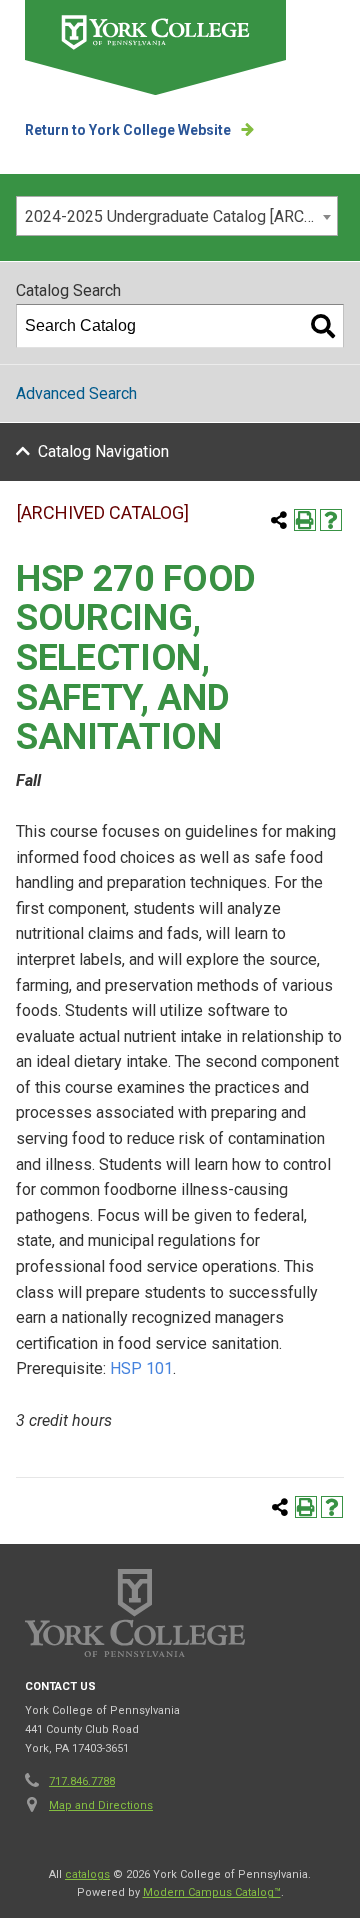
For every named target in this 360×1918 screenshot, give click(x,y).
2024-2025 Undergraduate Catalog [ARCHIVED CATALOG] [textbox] (181, 216)
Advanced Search (76, 393)
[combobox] (177, 216)
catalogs (87, 1874)
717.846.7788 (82, 1781)
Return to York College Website (128, 130)
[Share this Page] (279, 520)
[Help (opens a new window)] (331, 520)
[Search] (323, 326)
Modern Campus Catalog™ (212, 1892)
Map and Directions (101, 1805)
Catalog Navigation (103, 451)
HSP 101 (141, 1368)
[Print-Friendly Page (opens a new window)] (305, 520)
